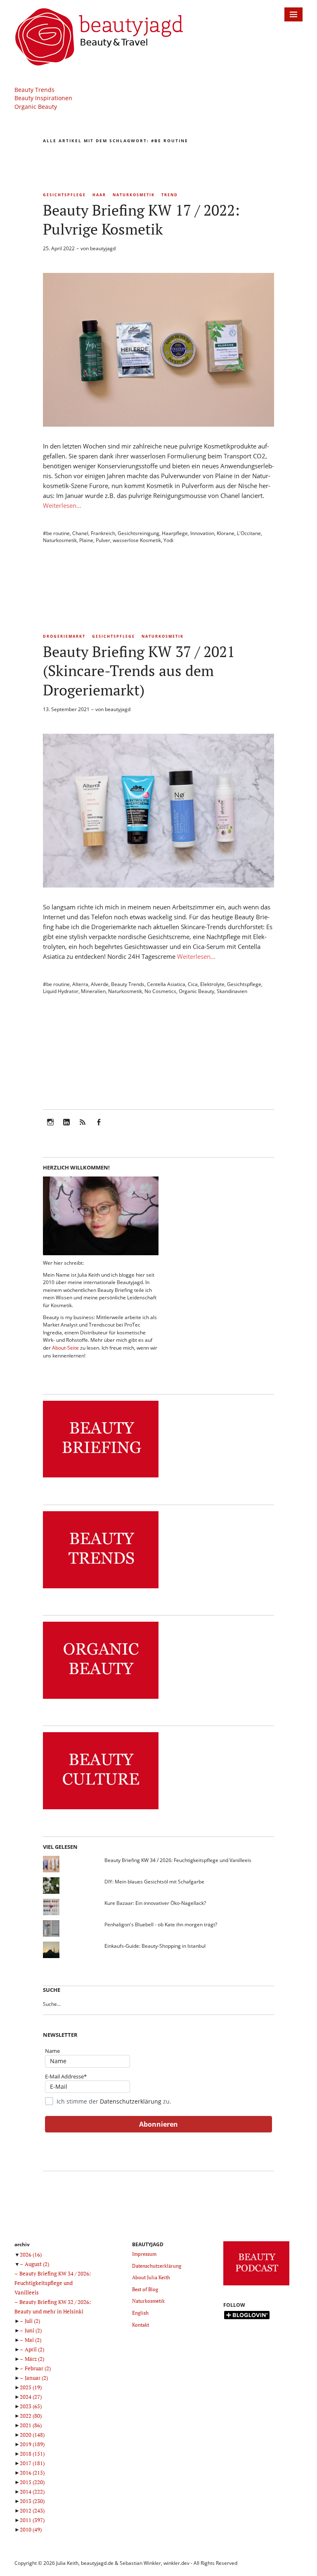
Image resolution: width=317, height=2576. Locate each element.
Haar (99, 195)
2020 (32, 2435)
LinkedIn (66, 1128)
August (37, 2264)
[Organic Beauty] (101, 1699)
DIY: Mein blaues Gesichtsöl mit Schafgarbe (154, 1882)
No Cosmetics (160, 991)
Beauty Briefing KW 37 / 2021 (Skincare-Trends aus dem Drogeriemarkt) (139, 670)
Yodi (168, 540)
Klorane (226, 533)
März (34, 2359)
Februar (38, 2368)
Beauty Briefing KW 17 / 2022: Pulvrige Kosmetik (141, 220)
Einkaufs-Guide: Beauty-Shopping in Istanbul (155, 1946)
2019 (32, 2444)
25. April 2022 (59, 248)
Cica (193, 984)
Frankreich (103, 533)
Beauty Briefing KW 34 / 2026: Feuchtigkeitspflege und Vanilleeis (178, 1860)
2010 (31, 2529)
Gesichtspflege (64, 195)
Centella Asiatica (166, 984)
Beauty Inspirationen (43, 98)
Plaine (86, 540)
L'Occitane (249, 533)
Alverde (100, 984)
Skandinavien (232, 991)
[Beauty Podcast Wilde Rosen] (256, 2286)
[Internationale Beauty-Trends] (101, 1589)
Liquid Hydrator (61, 991)
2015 (32, 2482)
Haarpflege (175, 533)
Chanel (80, 533)
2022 (31, 2416)
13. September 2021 (66, 709)
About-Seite (65, 1348)
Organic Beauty (36, 107)
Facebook (99, 1128)
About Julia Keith (151, 2277)
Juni (33, 2330)
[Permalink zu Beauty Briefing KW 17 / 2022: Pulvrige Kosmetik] (158, 424)
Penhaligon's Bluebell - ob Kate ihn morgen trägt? (161, 1924)
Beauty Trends (34, 90)
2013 (32, 2501)
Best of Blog (145, 2289)
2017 (32, 2463)
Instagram (50, 1128)
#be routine (56, 533)
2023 (31, 2406)
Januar (36, 2378)
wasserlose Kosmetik (137, 540)
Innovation (202, 533)
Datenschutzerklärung (131, 2101)
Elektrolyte (212, 984)
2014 (32, 2491)
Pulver (103, 540)
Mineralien (93, 991)
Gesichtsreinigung (138, 533)
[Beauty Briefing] (101, 1478)
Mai (33, 2340)
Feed (83, 1128)
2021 (31, 2425)
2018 (32, 2454)
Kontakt (141, 2325)
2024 (31, 2397)
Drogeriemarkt (64, 636)
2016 (32, 2473)
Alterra (80, 984)
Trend (170, 195)
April (34, 2349)
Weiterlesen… (62, 505)
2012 (32, 2510)
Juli (32, 2321)
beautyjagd (103, 248)
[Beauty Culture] (101, 1809)
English (140, 2313)
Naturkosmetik (134, 195)
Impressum (144, 2254)
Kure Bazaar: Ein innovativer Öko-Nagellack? (155, 1903)
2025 (31, 2387)
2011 (32, 2520)
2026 (31, 2254)
